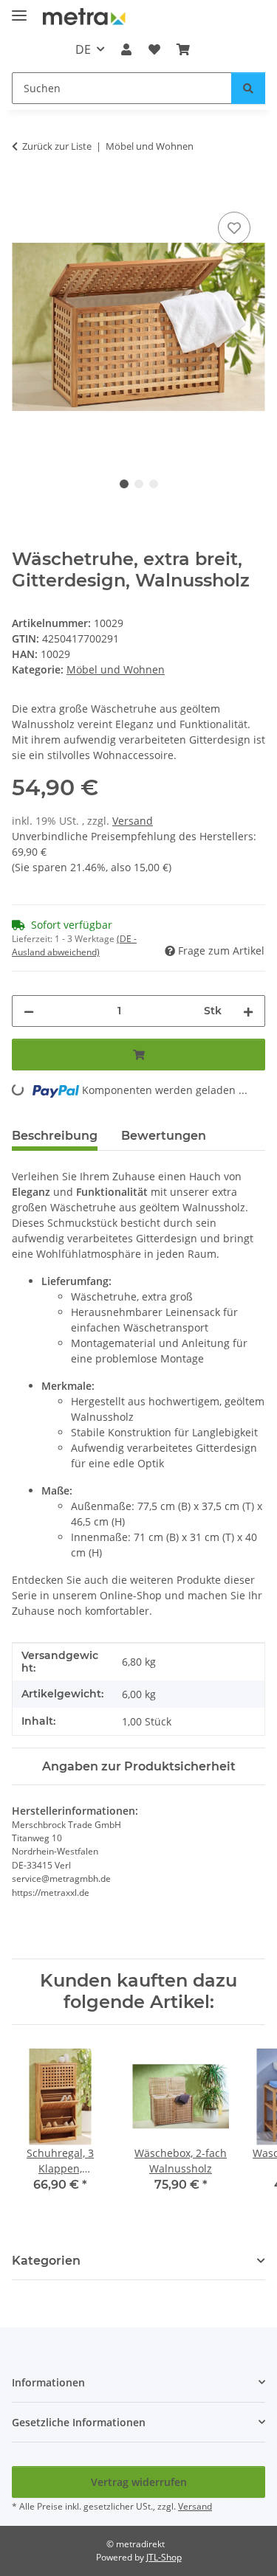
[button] (126, 49)
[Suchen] (248, 88)
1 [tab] (124, 484)
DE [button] (83, 49)
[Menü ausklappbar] (19, 9)
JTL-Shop (164, 2557)
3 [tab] (154, 484)
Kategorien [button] (46, 2261)
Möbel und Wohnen (116, 669)
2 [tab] (139, 484)
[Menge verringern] (29, 1011)
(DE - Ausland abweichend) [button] (74, 945)
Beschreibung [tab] (55, 1136)
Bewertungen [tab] (164, 1136)
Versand (133, 821)
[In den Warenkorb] (24, 192)
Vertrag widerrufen (139, 2482)
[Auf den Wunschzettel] (234, 228)
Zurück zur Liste (57, 146)
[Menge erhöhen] (248, 1011)
